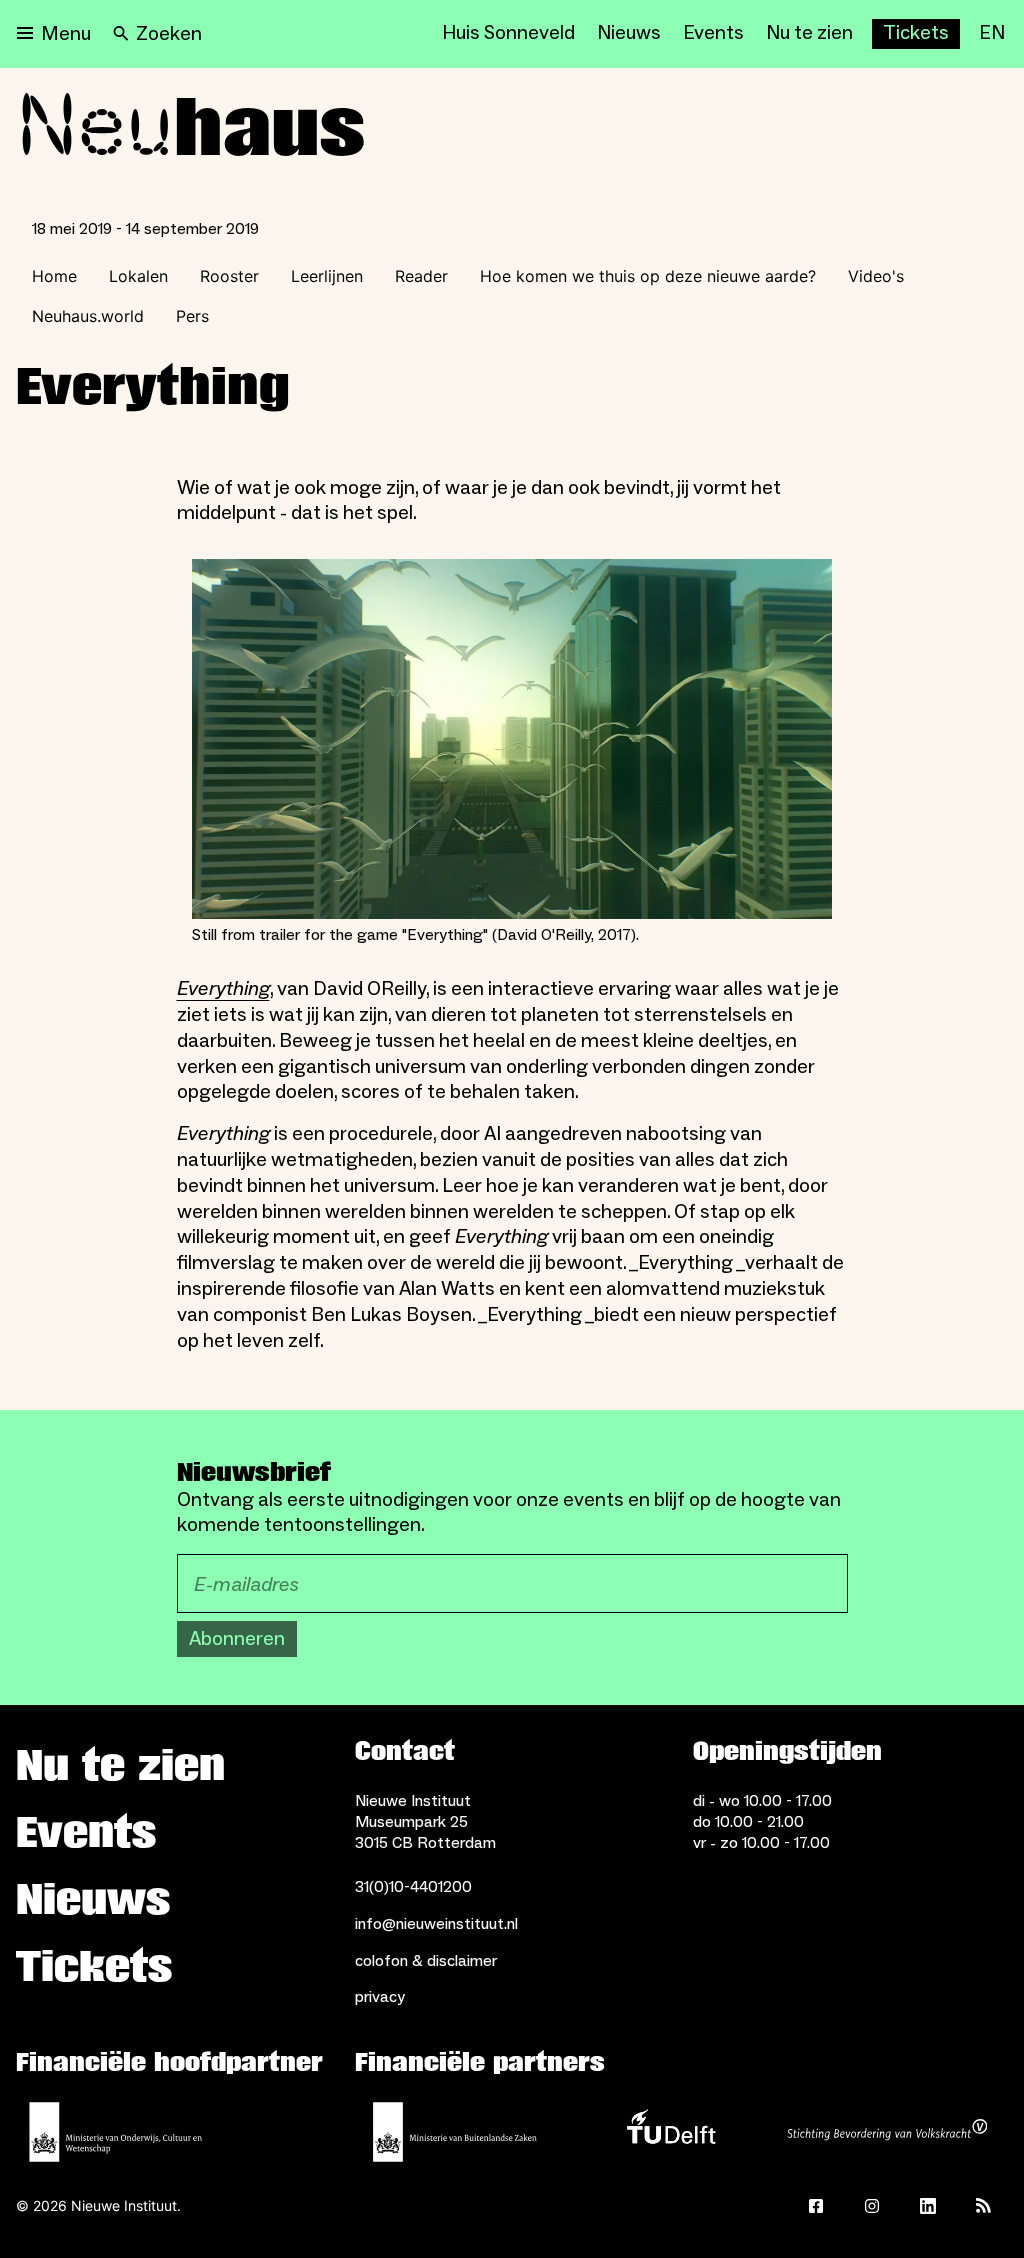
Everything (223, 989)
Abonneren (237, 1639)
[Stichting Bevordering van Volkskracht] (887, 2132)
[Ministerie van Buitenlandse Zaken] (455, 2132)
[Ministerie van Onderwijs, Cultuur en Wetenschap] (116, 2132)
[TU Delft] (671, 2132)
